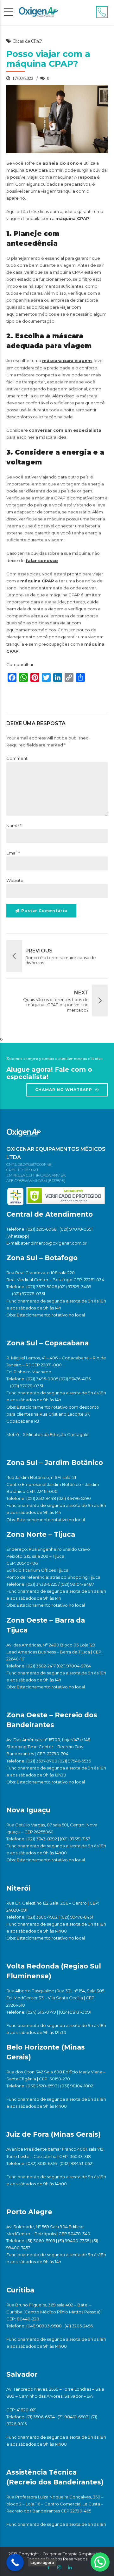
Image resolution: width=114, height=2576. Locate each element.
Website (15, 880)
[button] (100, 2562)
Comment (17, 758)
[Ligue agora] (15, 2562)
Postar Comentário (44, 911)
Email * (13, 853)
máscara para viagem (67, 361)
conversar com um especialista (65, 430)
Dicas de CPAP (28, 41)
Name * (14, 826)
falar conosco (42, 560)
